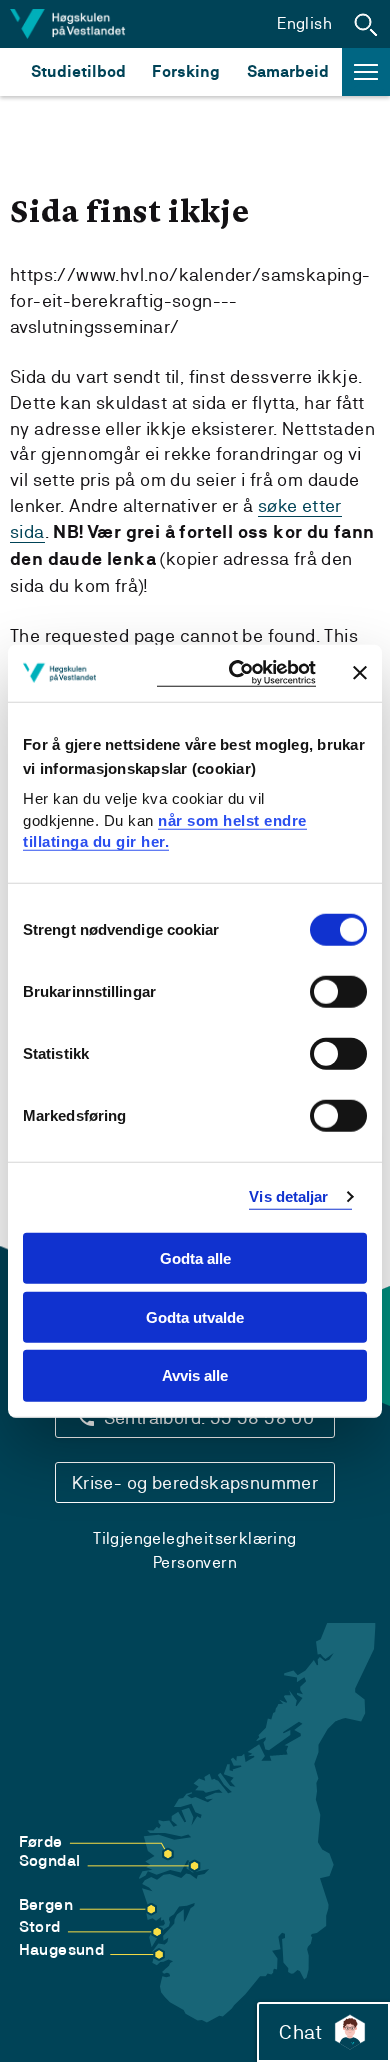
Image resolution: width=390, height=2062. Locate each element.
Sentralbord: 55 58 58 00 (209, 1417)
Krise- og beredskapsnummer (195, 1482)
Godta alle (195, 1258)
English (304, 23)
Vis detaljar (288, 1196)
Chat (300, 2032)
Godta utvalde (195, 1316)
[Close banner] (360, 673)
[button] (366, 24)
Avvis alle (195, 1375)
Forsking (186, 71)
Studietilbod (78, 71)
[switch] (338, 992)
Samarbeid (288, 71)
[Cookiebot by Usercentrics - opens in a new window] (236, 673)
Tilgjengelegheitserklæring (194, 1538)
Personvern (195, 1562)
